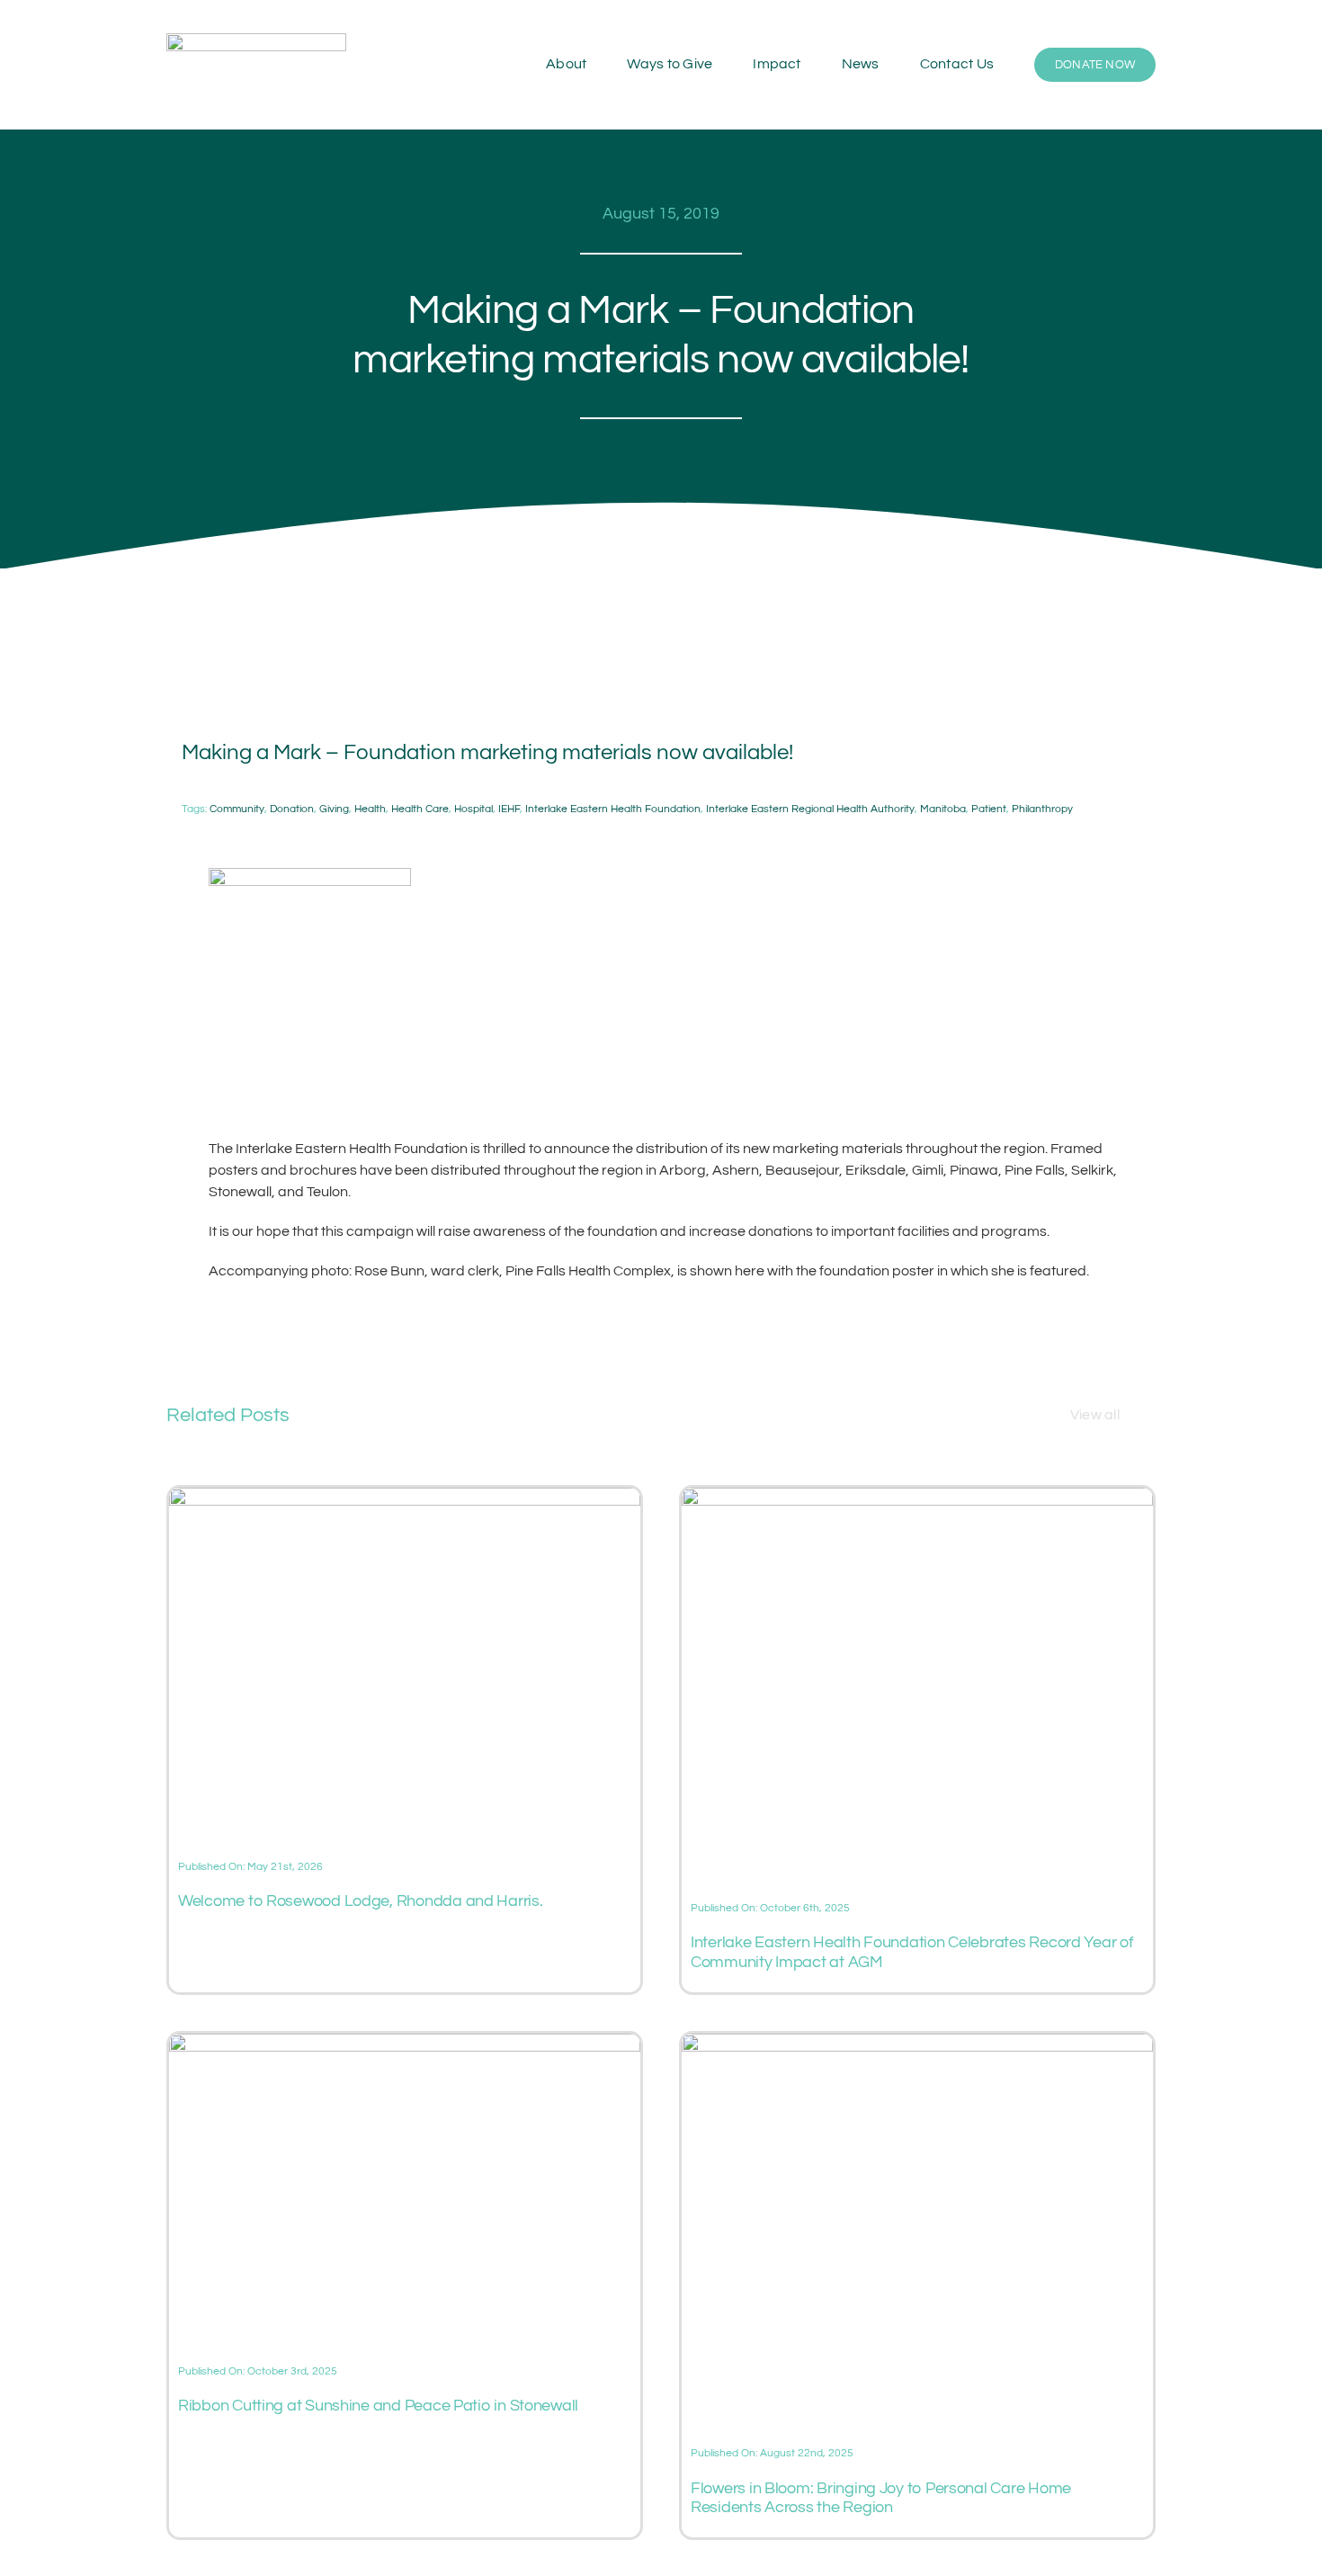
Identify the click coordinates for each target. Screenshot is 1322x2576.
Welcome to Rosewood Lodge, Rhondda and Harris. (361, 1901)
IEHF (509, 809)
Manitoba (943, 809)
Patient (989, 809)
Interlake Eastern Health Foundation (613, 809)
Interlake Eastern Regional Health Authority (810, 809)
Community (237, 809)
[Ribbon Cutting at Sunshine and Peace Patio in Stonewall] (405, 2044)
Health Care (420, 809)
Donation (292, 809)
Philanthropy (1042, 809)
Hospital (473, 809)
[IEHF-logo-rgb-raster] (256, 40)
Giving (334, 809)
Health (370, 809)
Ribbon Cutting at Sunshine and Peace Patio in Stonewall (378, 2406)
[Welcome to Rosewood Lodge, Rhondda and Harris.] (405, 1498)
